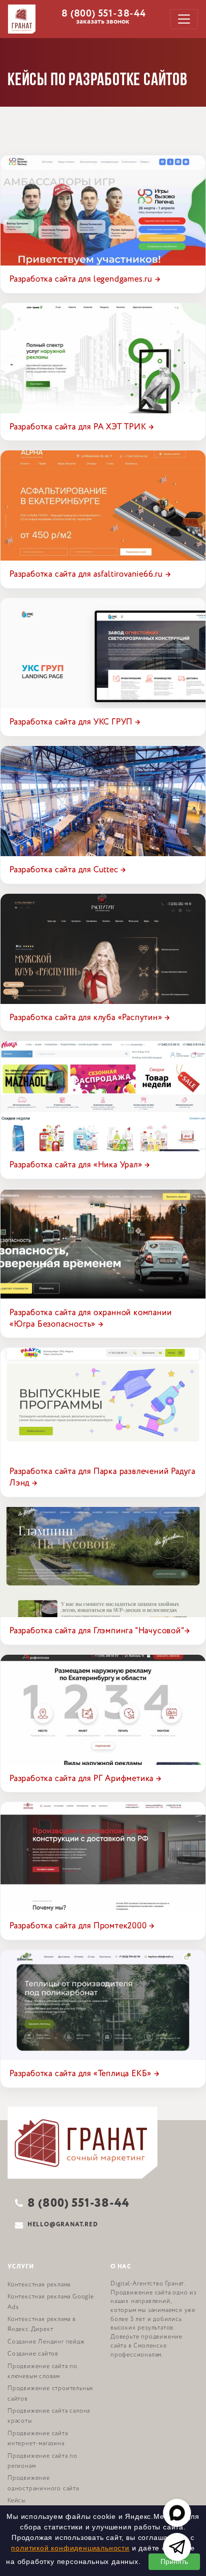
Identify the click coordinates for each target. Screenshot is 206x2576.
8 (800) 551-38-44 (104, 13)
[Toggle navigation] (184, 19)
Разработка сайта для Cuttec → (68, 870)
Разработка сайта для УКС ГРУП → (75, 722)
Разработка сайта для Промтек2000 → (82, 1926)
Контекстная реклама (39, 2285)
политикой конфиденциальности (70, 2548)
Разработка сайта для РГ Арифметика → (85, 1778)
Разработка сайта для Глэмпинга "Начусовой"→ (99, 1631)
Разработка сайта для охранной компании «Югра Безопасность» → (90, 1318)
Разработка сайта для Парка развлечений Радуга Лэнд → (102, 1477)
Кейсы (16, 2501)
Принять (174, 2561)
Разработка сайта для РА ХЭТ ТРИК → (82, 427)
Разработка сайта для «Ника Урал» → (80, 1165)
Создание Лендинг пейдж (46, 2342)
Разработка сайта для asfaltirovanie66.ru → (90, 574)
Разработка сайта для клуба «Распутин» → (90, 1017)
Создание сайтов (33, 2354)
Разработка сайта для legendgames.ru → (85, 279)
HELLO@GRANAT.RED (63, 2225)
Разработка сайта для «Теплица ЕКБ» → (84, 2074)
